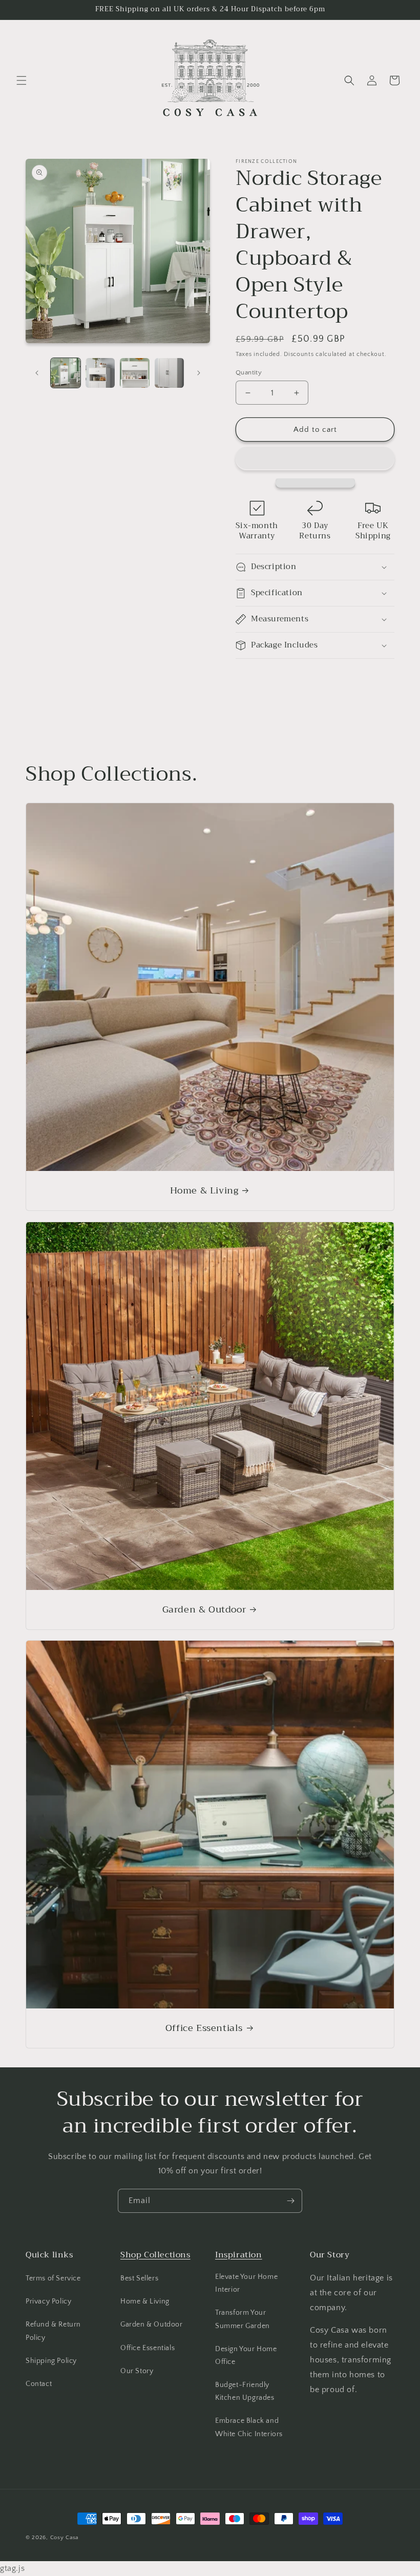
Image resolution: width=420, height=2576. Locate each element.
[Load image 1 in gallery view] (66, 373)
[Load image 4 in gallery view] (170, 373)
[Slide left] (37, 373)
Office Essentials (204, 2028)
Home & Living (204, 1191)
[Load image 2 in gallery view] (100, 373)
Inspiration (239, 2255)
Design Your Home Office (246, 2355)
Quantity (249, 372)
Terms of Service (53, 2278)
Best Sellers (139, 2278)
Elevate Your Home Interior (246, 2283)
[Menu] (22, 80)
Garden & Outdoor (204, 1610)
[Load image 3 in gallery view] (135, 373)
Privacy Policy (48, 2301)
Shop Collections (155, 2255)
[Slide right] (199, 373)
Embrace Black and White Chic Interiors (249, 2427)
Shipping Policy (51, 2361)
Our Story (137, 2371)
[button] (315, 458)
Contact (39, 2384)
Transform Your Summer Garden (243, 2319)
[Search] (349, 80)
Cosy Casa (64, 2538)
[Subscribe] (290, 2201)
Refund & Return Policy (53, 2331)
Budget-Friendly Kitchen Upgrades (245, 2391)
